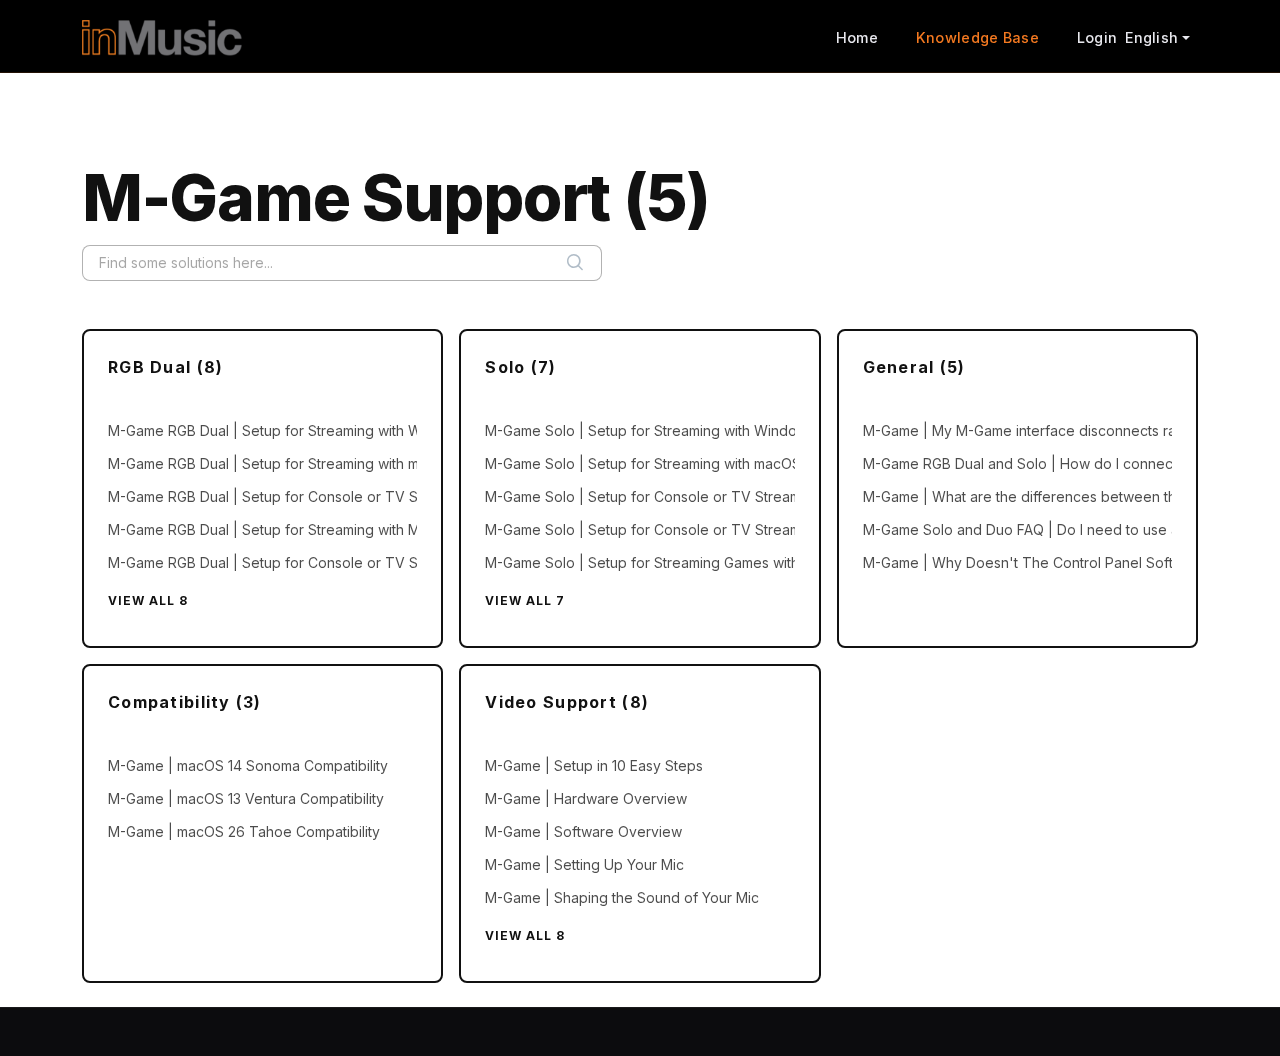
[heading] (262, 367)
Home (857, 37)
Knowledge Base (977, 37)
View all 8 (148, 600)
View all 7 (525, 600)
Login (1097, 37)
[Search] (575, 263)
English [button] (1151, 37)
